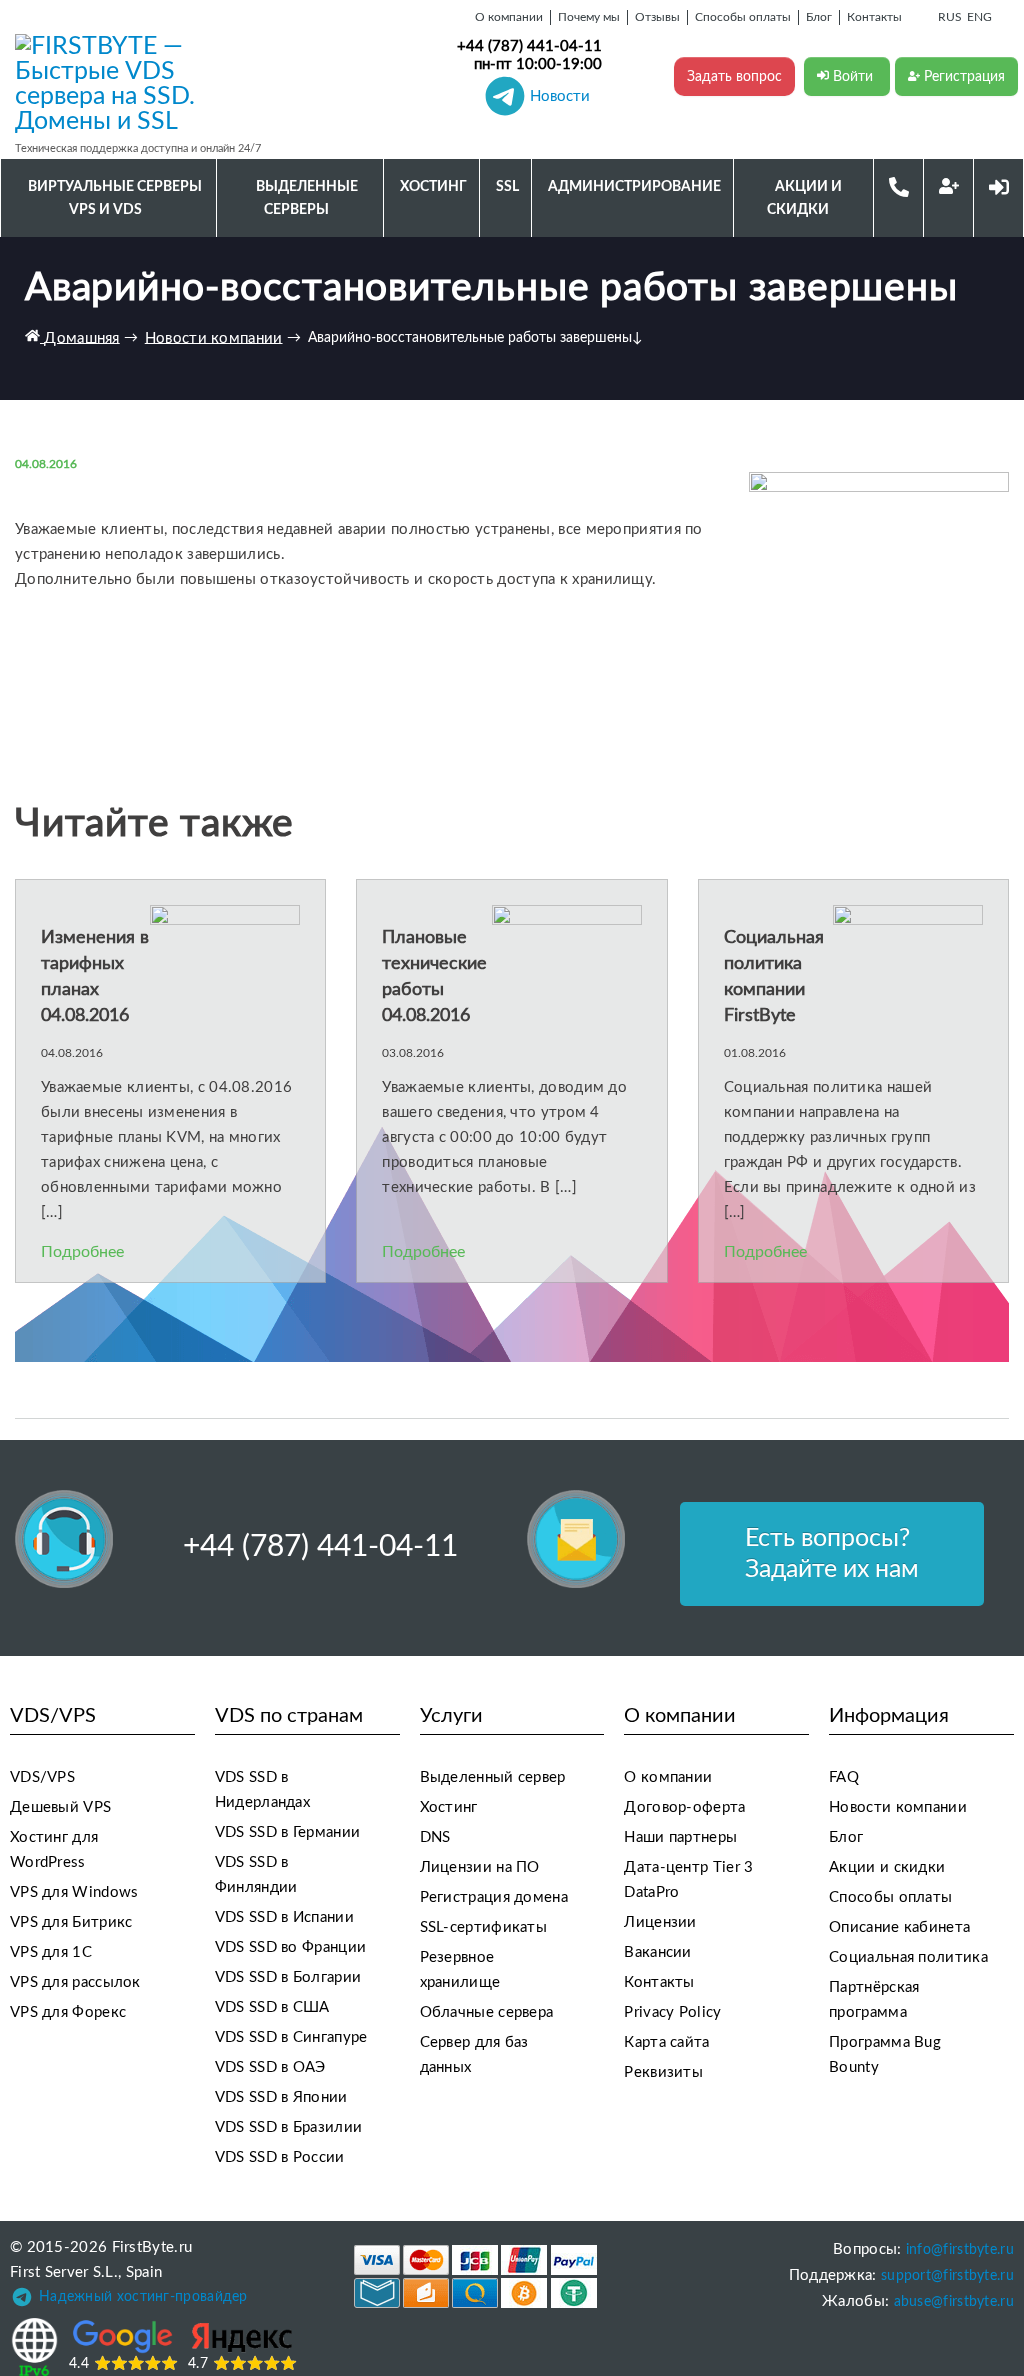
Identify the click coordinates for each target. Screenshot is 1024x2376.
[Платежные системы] (475, 2276)
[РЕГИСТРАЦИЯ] (949, 186)
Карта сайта (666, 2042)
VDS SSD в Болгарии (288, 1977)
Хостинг (449, 1807)
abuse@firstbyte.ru (954, 2302)
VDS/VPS (42, 1777)
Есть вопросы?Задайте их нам (832, 1554)
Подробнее (82, 1252)
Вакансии (657, 1952)
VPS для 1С (51, 1952)
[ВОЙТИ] (999, 186)
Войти (853, 77)
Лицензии (660, 1922)
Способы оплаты (890, 1897)
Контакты (659, 1982)
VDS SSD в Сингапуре (291, 2037)
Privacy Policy (672, 2012)
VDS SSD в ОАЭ (270, 2067)
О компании (668, 1777)
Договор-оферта (684, 1807)
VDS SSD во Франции (290, 1947)
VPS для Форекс (68, 2012)
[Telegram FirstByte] (22, 2301)
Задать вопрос (734, 77)
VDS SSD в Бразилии (288, 2127)
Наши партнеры (680, 1837)
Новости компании (898, 1807)
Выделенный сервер (493, 1777)
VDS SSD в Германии (287, 1832)
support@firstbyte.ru (947, 2276)
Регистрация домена (494, 1897)
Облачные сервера (487, 2012)
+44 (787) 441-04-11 (529, 46)
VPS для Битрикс (71, 1922)
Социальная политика (908, 1957)
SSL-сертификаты (484, 1927)
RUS (950, 17)
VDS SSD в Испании (284, 1917)
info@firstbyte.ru (960, 2250)
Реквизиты (663, 2072)
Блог (846, 1837)
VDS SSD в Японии (281, 2097)
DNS (435, 1837)
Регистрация (962, 77)
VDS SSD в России (280, 2157)
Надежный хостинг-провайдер (143, 2297)
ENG (979, 17)
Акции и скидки (887, 1867)
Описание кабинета (899, 1927)
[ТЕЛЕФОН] (899, 186)
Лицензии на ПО (480, 1867)
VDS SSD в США (272, 2007)
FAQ (844, 1777)
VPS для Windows (74, 1892)
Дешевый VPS (60, 1807)
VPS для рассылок (75, 1982)
